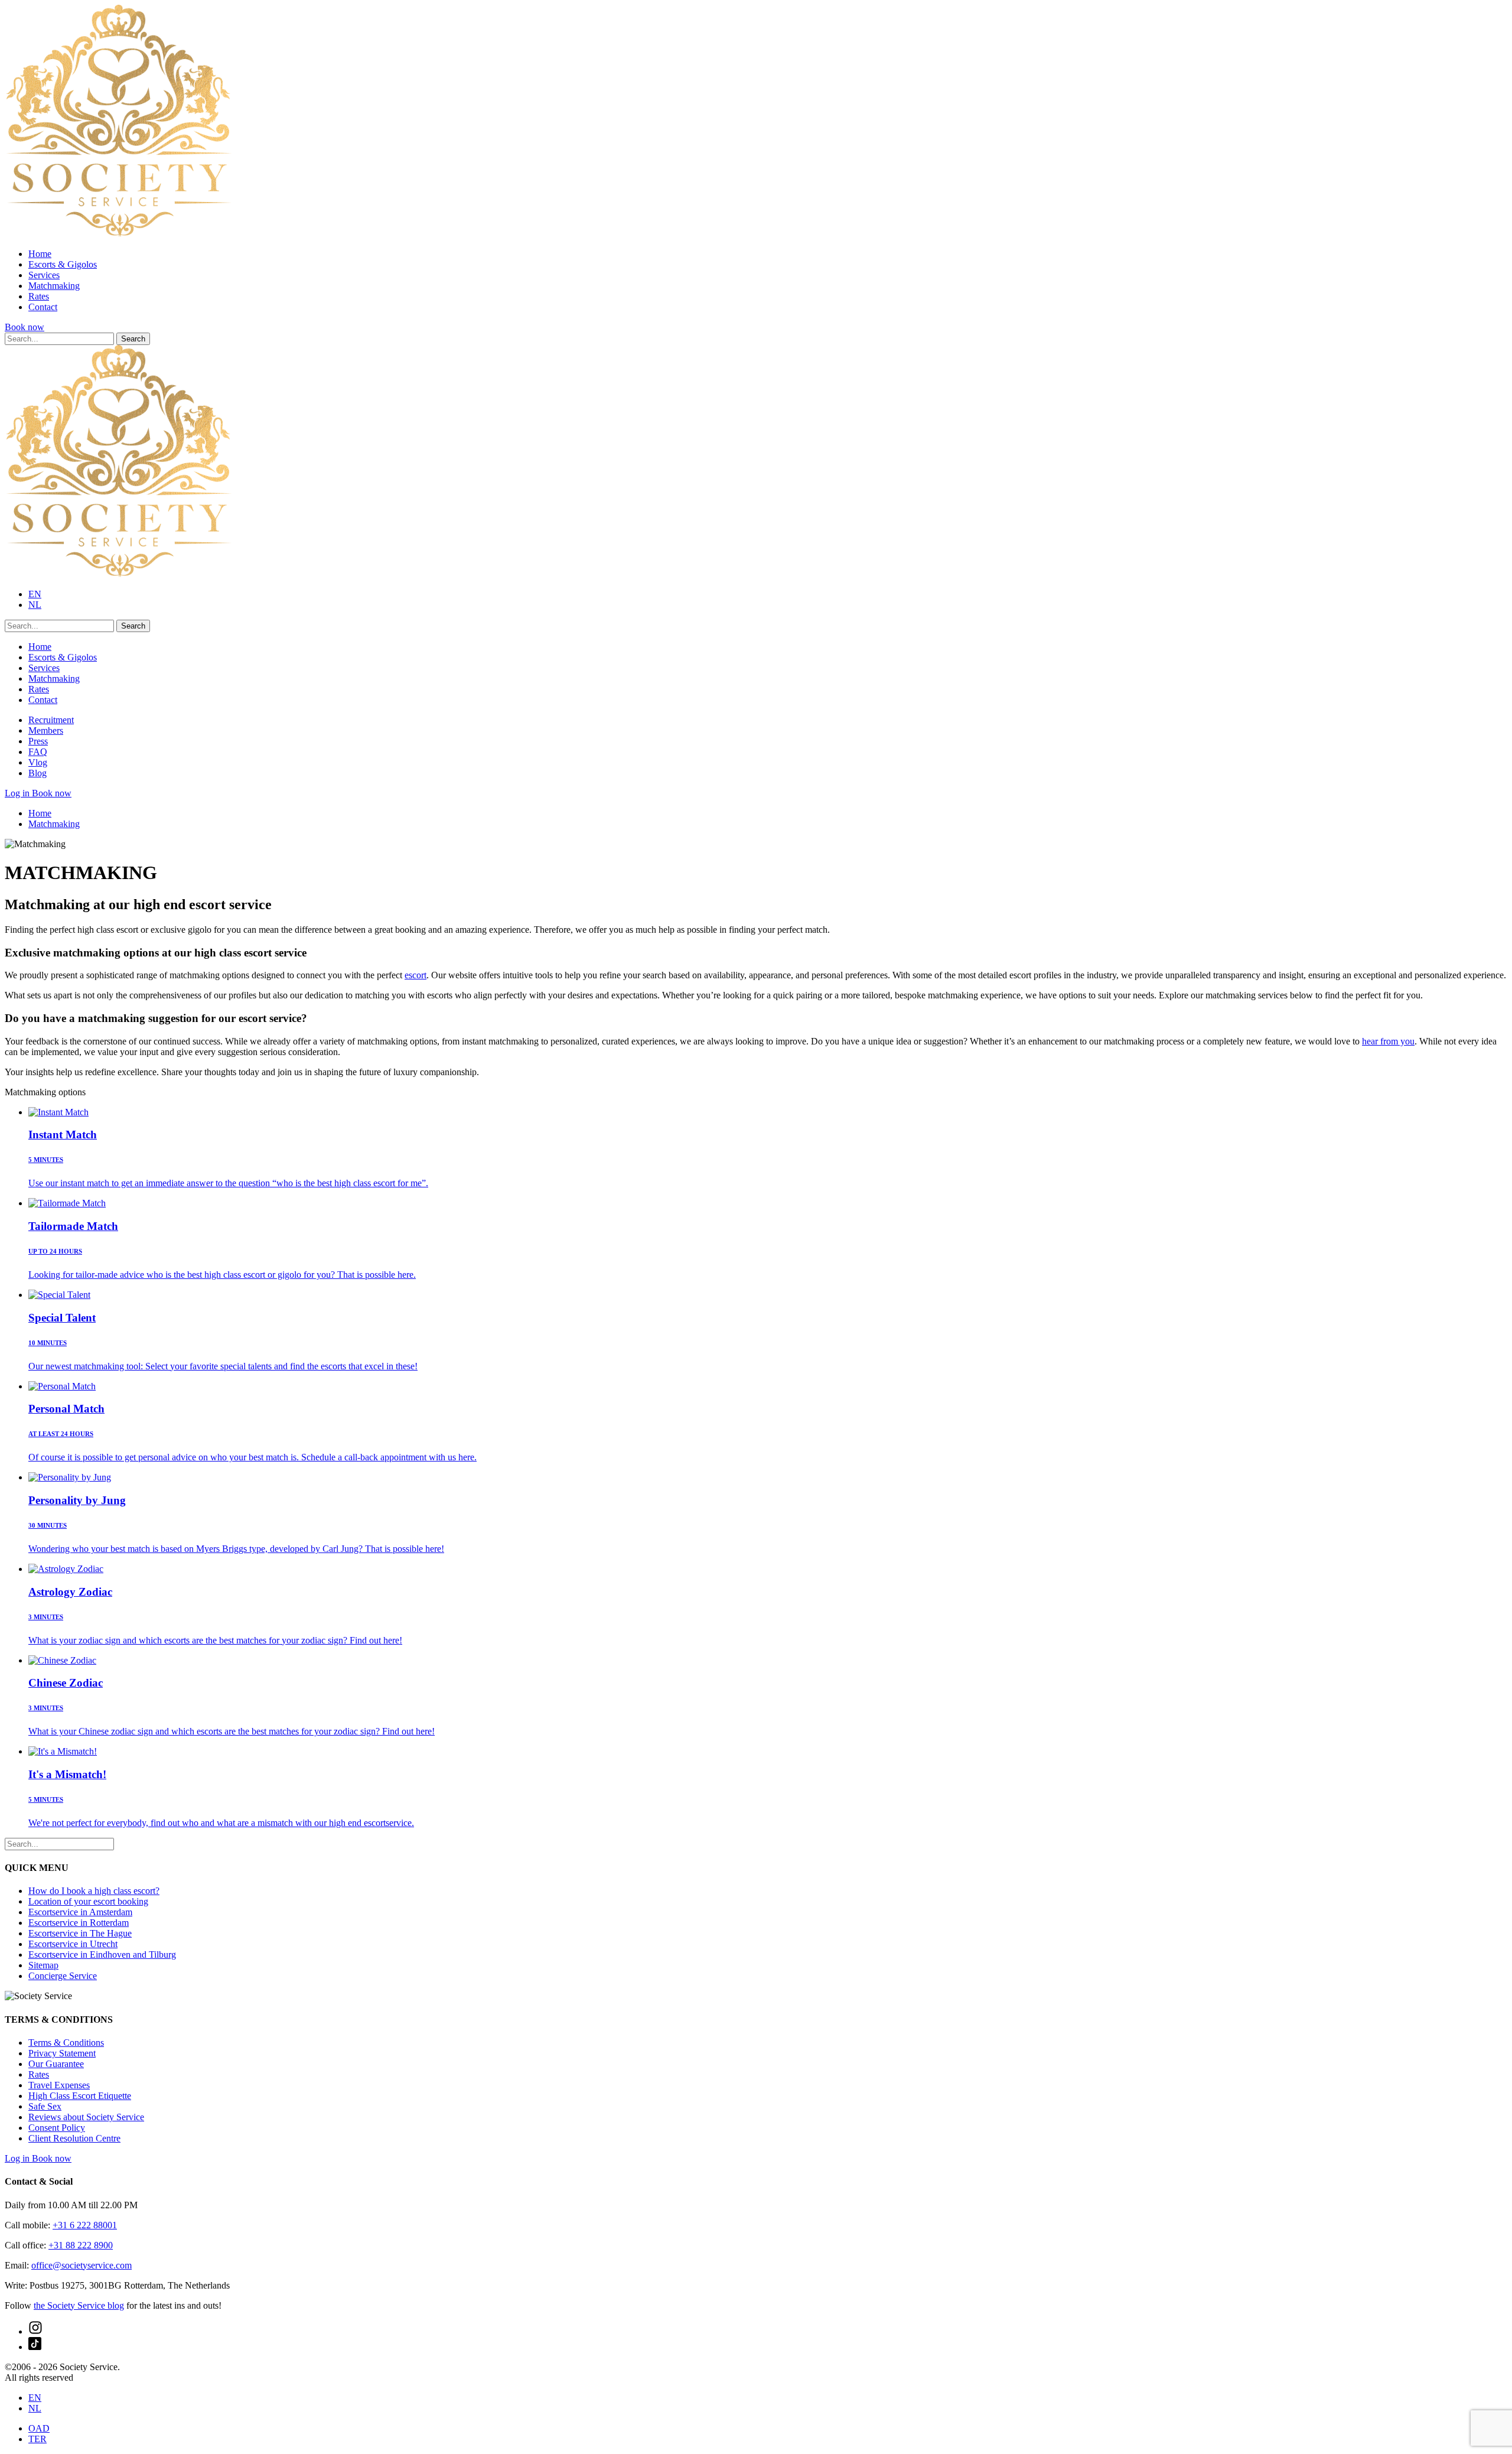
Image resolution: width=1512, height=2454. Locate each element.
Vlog (38, 762)
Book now (25, 327)
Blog (38, 773)
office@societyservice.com (82, 2265)
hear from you (1388, 1041)
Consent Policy (57, 2128)
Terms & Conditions (66, 2043)
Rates (39, 296)
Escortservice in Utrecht (73, 1944)
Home (40, 254)
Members (46, 730)
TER (38, 2439)
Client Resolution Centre (74, 2138)
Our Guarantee (56, 2064)
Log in (18, 793)
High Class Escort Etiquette (80, 2096)
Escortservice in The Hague (80, 1933)
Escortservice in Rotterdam (79, 1923)
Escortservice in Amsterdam (80, 1912)
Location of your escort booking (88, 1901)
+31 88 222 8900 (81, 2245)
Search (133, 339)
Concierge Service (63, 1976)
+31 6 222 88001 (85, 2225)
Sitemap (43, 1965)
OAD (39, 2428)
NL (35, 605)
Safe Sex (45, 2106)
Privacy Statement (62, 2053)
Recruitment (51, 720)
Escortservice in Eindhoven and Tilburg (102, 1955)
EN (35, 594)
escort (416, 975)
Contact (43, 307)
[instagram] (35, 2331)
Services (44, 275)
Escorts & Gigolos (63, 264)
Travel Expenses (59, 2085)
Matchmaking (54, 286)
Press (38, 741)
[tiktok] (35, 2347)
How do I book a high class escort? (94, 1891)
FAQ (38, 752)
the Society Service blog (79, 2305)
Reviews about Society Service (86, 2117)
